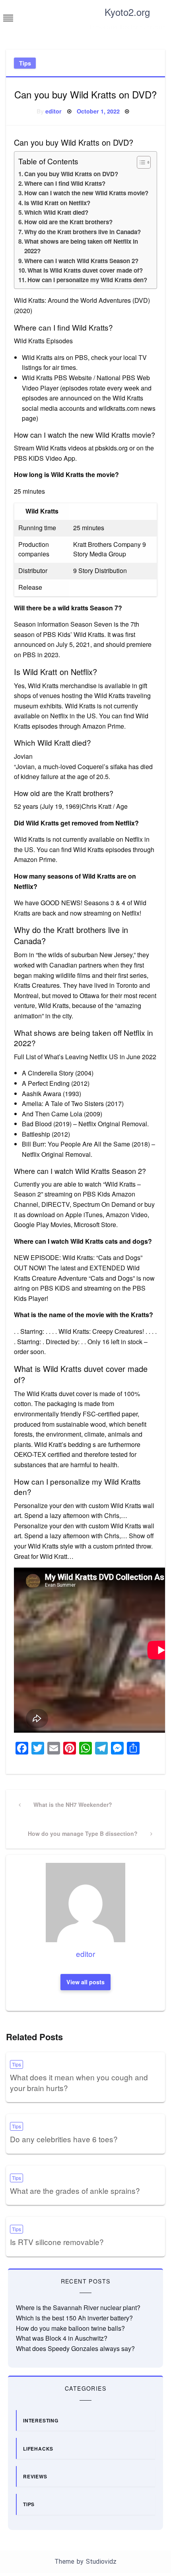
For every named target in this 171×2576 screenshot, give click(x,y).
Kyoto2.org (127, 12)
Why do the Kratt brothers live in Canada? (83, 232)
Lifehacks (38, 2449)
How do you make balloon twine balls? (70, 2328)
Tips (25, 63)
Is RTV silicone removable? (57, 2242)
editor (53, 111)
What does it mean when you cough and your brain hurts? (79, 2082)
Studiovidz (101, 2562)
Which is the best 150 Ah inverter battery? (74, 2318)
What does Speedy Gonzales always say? (75, 2348)
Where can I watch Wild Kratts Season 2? (81, 261)
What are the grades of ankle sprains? (75, 2190)
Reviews (35, 2476)
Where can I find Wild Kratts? (65, 183)
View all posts (85, 1982)
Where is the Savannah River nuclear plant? (78, 2308)
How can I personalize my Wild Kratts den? (87, 280)
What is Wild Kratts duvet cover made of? (85, 270)
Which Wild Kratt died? (56, 212)
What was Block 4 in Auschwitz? (62, 2338)
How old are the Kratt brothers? (68, 222)
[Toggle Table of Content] (140, 162)
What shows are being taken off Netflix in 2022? (81, 246)
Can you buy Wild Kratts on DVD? (71, 174)
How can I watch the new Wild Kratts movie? (86, 193)
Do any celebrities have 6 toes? (64, 2139)
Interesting (41, 2420)
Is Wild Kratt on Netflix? (57, 203)
